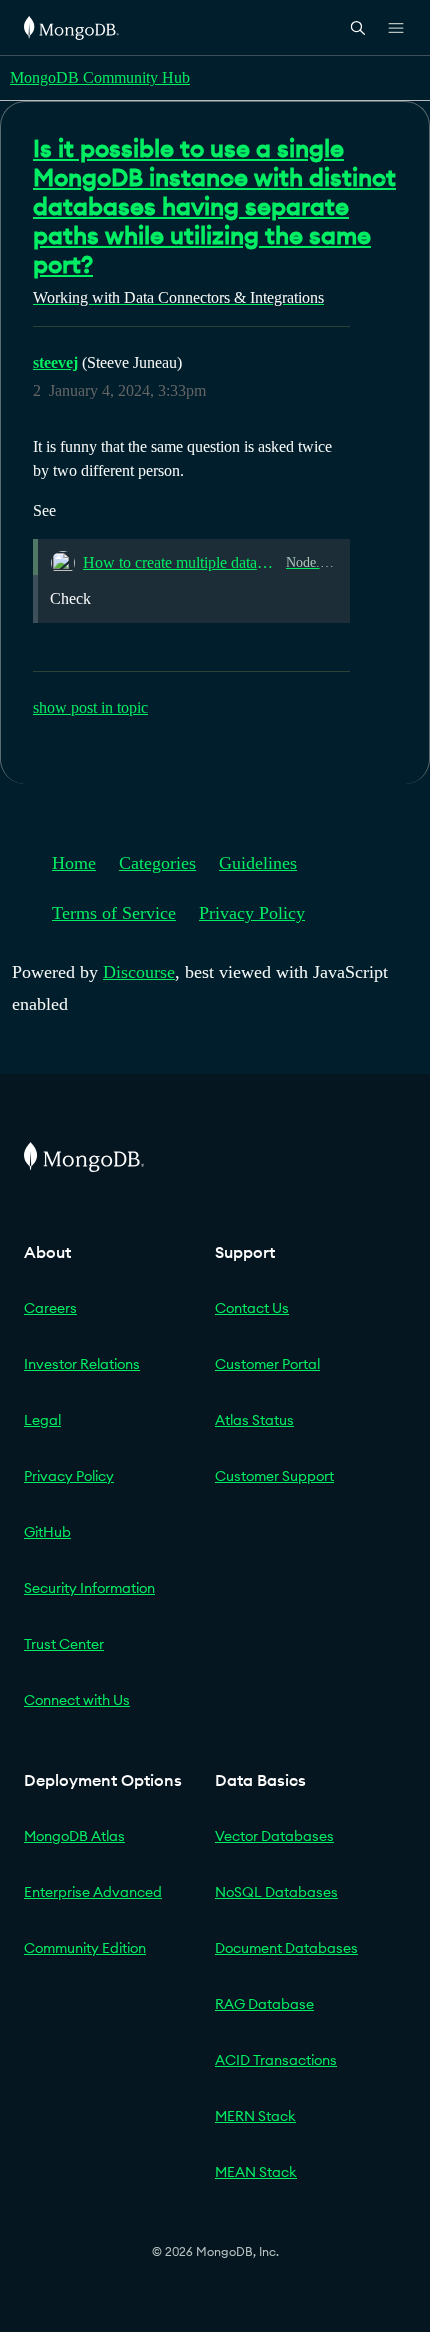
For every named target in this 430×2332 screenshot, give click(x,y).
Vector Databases (274, 1836)
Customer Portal (267, 1364)
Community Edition (85, 1948)
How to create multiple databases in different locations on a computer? (180, 562)
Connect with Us (77, 1700)
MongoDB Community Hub (100, 77)
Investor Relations (82, 1364)
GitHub (47, 1532)
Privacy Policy (252, 913)
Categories (157, 863)
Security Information (89, 1588)
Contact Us (252, 1308)
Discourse (139, 972)
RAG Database (264, 2004)
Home (74, 863)
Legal (42, 1420)
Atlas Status (254, 1420)
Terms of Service (114, 913)
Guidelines (258, 863)
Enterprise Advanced (93, 1892)
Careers (50, 1308)
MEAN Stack (256, 2172)
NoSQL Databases (276, 1892)
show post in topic (90, 707)
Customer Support (274, 1476)
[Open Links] (396, 28)
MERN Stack (255, 2116)
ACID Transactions (276, 2060)
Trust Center (64, 1644)
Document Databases (286, 1948)
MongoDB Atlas (74, 1836)
